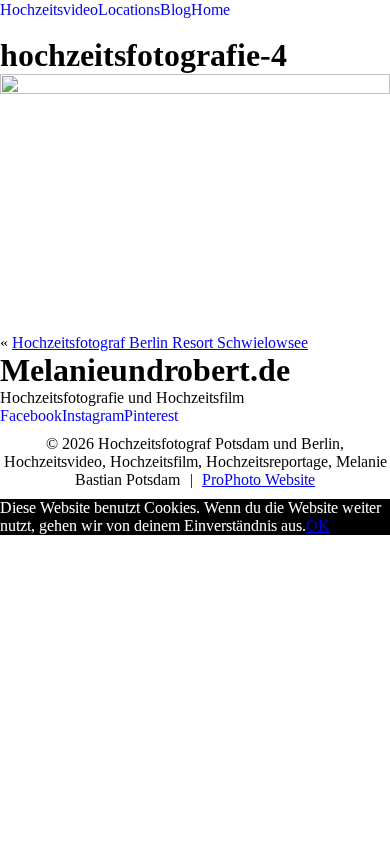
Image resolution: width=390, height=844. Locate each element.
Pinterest (151, 415)
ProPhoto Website (258, 479)
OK (318, 525)
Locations (129, 9)
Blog (175, 9)
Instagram (93, 415)
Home (210, 9)
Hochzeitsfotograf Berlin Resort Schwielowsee (160, 342)
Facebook (31, 415)
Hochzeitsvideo (49, 9)
